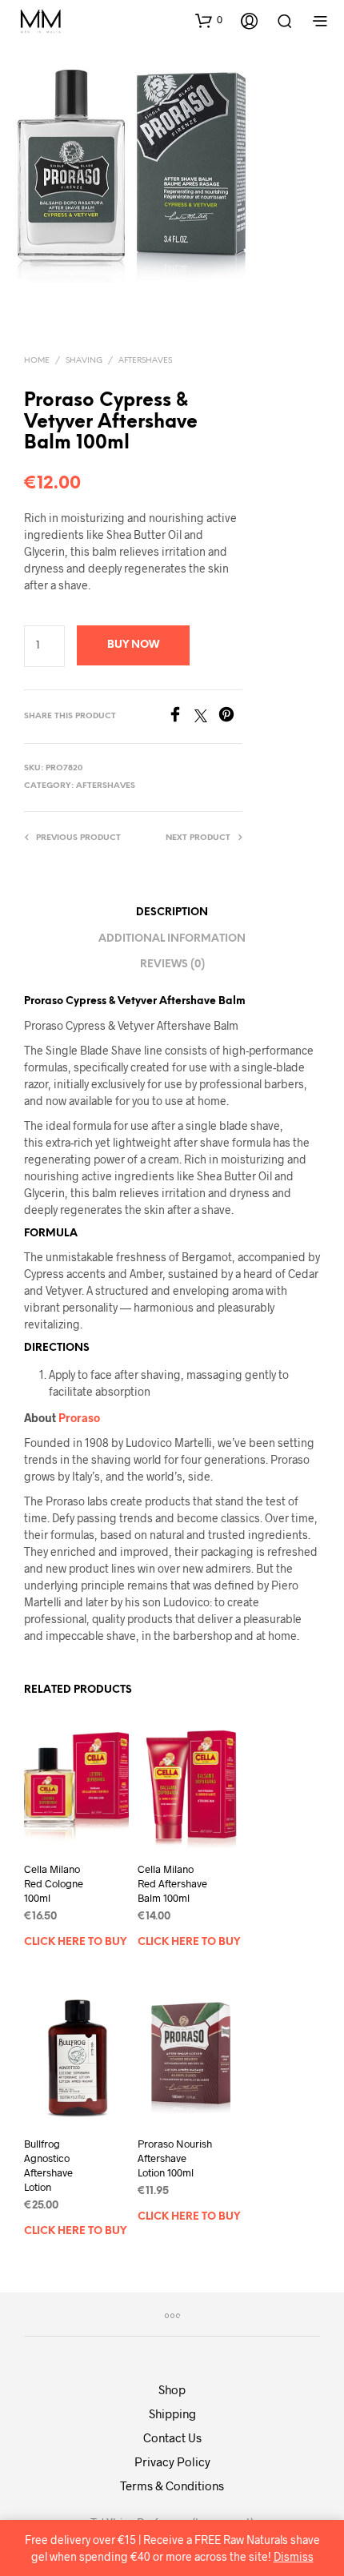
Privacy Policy (172, 2461)
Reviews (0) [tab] (172, 964)
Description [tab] (172, 912)
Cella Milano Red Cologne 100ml (54, 1883)
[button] (209, 20)
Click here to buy (75, 1942)
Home (37, 361)
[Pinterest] (230, 717)
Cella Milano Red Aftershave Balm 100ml (172, 1883)
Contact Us (172, 2437)
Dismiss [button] (294, 2556)
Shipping (172, 2413)
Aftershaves (145, 361)
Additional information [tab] (172, 939)
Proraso (79, 1418)
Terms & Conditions (172, 2486)
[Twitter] (206, 717)
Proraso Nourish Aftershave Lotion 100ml (175, 2157)
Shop (172, 2389)
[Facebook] (181, 717)
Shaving (84, 361)
